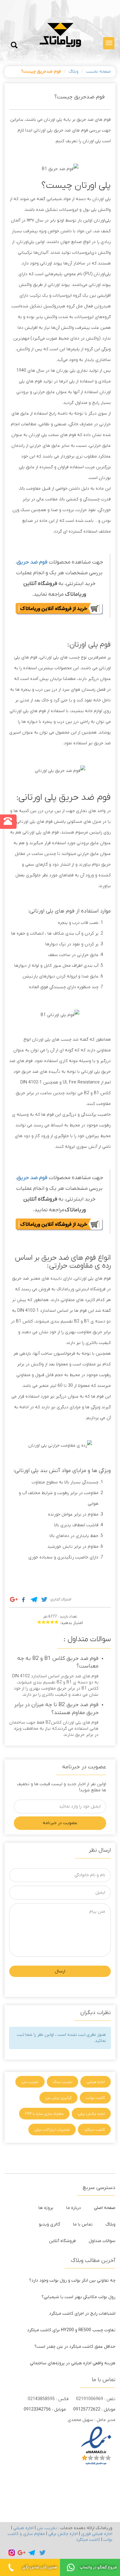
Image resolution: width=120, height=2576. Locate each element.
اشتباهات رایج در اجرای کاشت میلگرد (82, 2314)
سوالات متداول (102, 2241)
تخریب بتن (30, 2082)
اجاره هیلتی (96, 2082)
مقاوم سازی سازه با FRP (44, 2114)
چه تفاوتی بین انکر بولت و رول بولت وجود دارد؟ (72, 2280)
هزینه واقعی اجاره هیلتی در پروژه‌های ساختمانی (73, 2363)
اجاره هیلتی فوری (97, 2534)
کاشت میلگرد (94, 2130)
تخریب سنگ (62, 2082)
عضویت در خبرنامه (60, 1823)
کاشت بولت (95, 2098)
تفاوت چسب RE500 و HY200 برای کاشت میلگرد (71, 2330)
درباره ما (74, 2208)
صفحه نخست (98, 72)
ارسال (60, 1971)
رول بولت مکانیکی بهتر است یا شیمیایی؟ (78, 2297)
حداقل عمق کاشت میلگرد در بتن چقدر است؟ (75, 2347)
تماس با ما (83, 2224)
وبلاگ (74, 72)
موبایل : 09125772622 (94, 2409)
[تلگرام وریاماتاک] (32, 2553)
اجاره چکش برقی (91, 2114)
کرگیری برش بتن (58, 2098)
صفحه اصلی (105, 2208)
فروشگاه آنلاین (62, 2241)
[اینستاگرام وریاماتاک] (12, 2553)
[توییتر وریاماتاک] (42, 2553)
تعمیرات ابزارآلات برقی (52, 2130)
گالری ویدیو (49, 2224)
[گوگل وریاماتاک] (22, 2553)
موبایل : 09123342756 (45, 2409)
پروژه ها (46, 2208)
